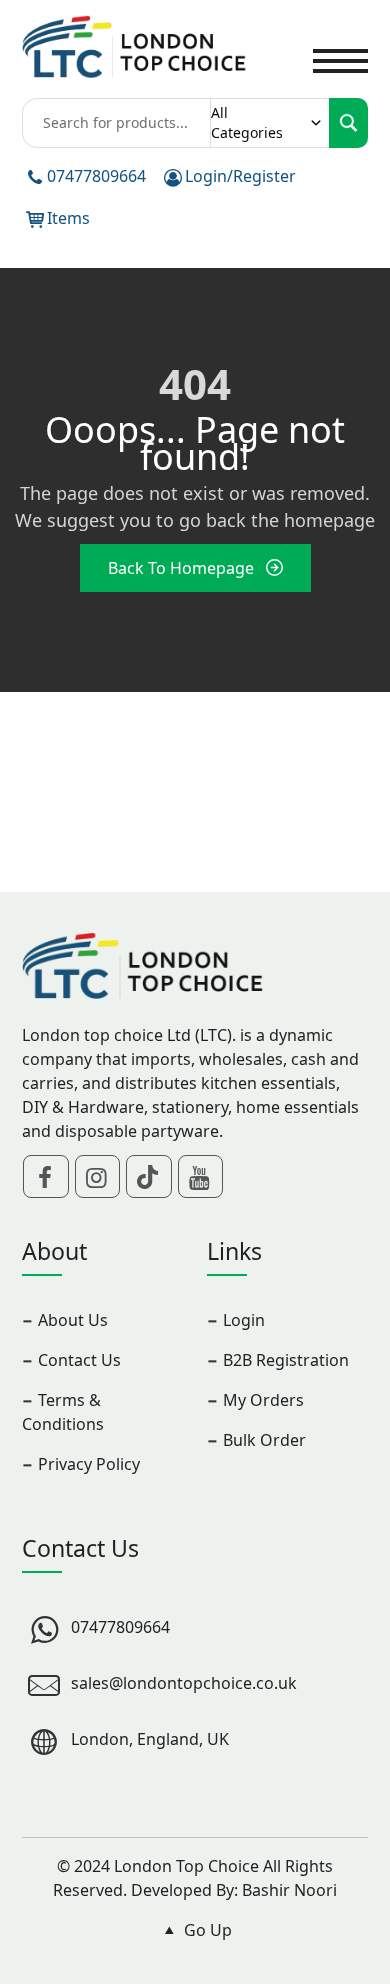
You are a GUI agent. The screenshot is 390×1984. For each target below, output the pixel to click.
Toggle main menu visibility (340, 59)
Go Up (206, 1930)
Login (244, 1320)
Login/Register (240, 176)
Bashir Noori (289, 1890)
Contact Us (79, 1360)
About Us (73, 1320)
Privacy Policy (89, 1464)
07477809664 (96, 176)
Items (68, 218)
